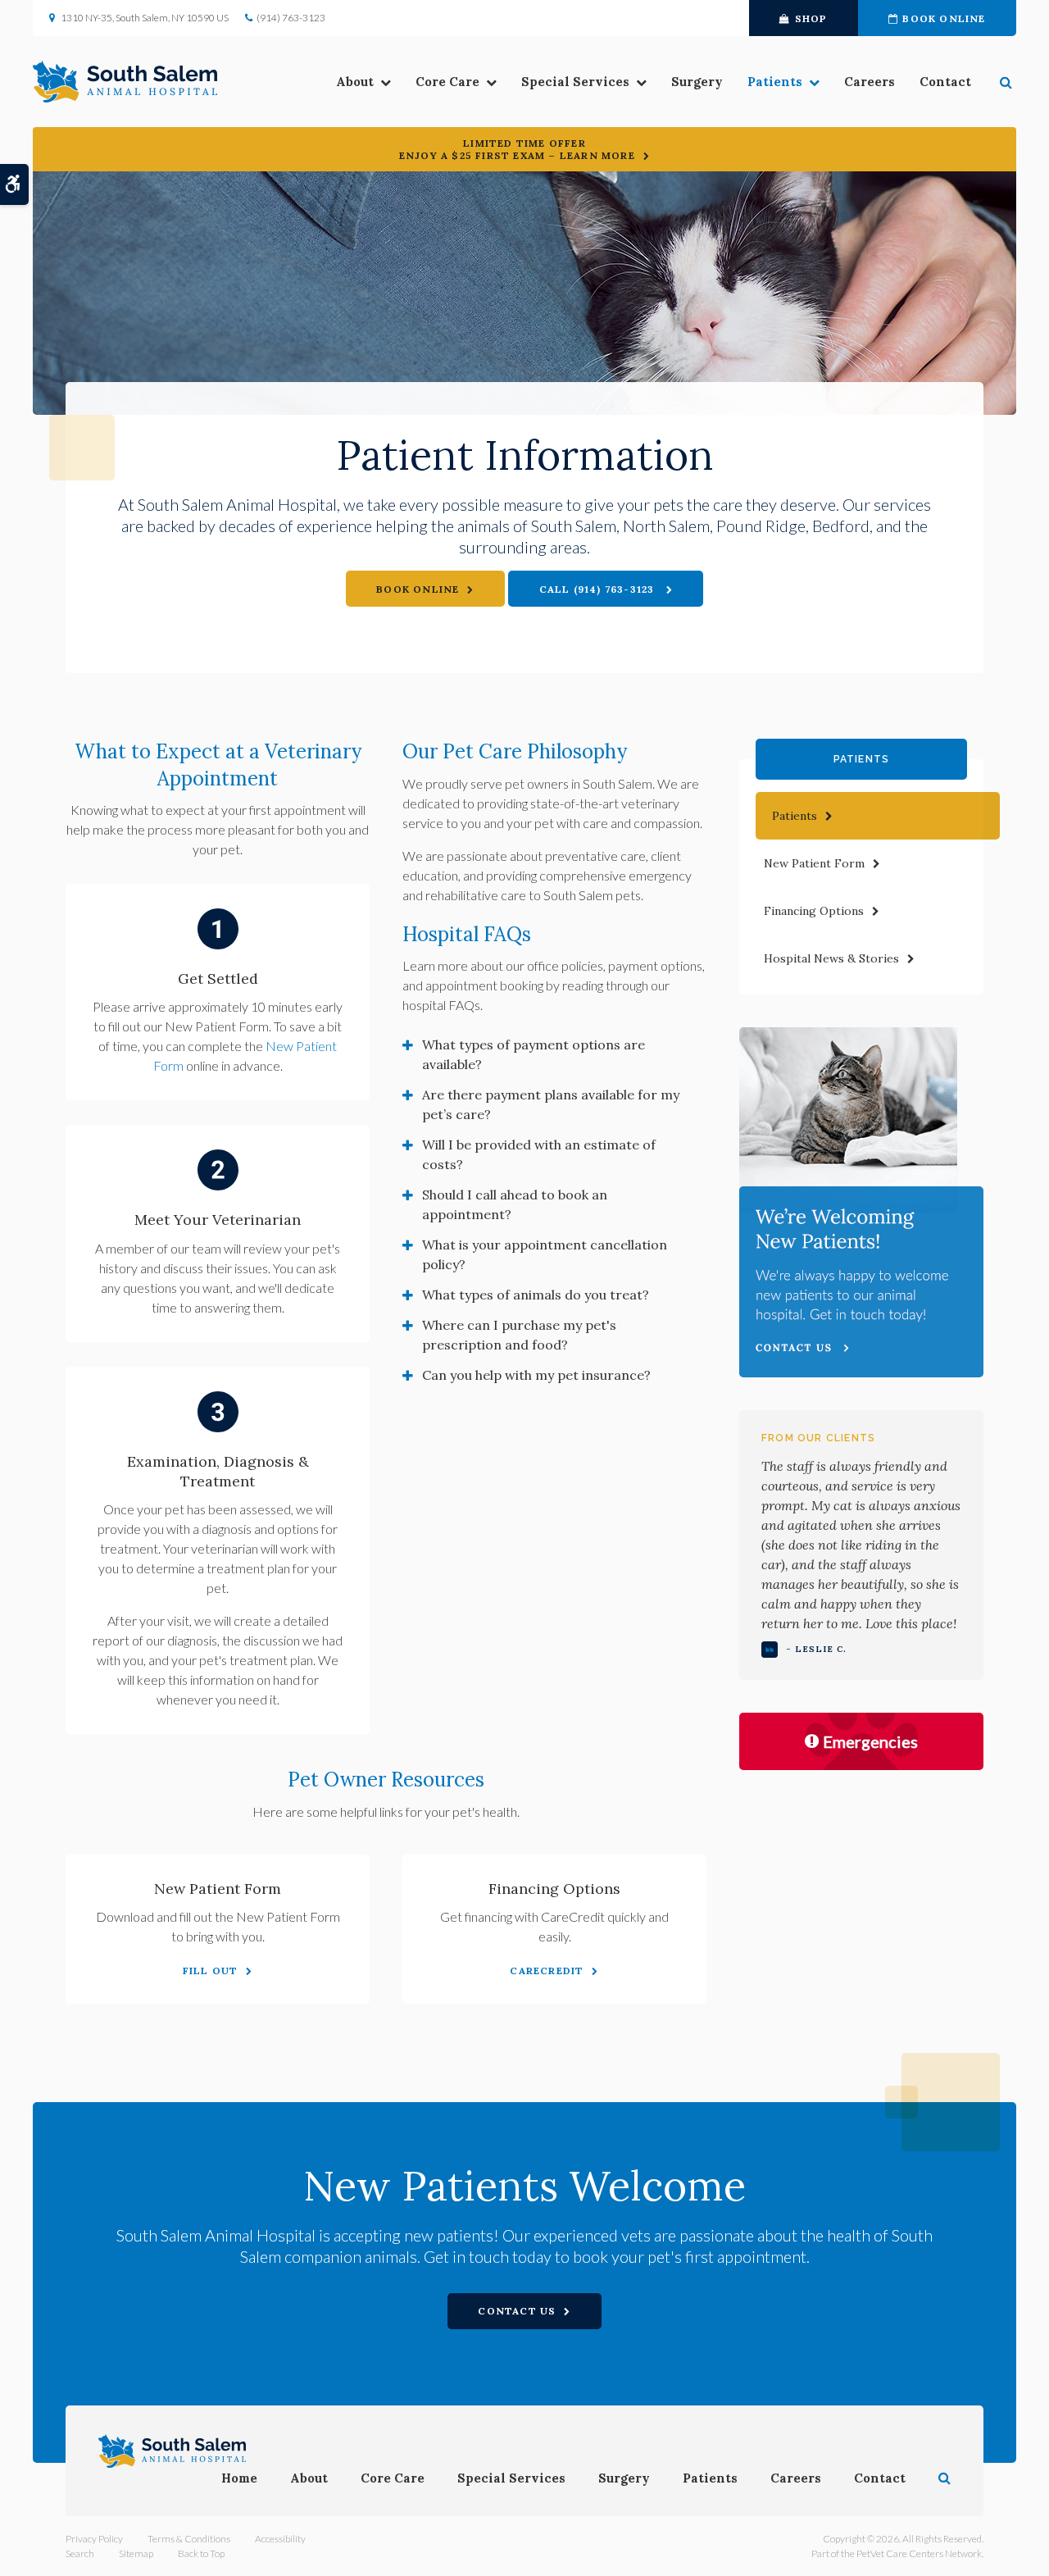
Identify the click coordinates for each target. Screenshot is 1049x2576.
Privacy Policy (94, 2539)
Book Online (944, 18)
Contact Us (517, 2311)
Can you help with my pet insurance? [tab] (536, 1375)
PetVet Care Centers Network (919, 2553)
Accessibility (280, 2539)
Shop (811, 18)
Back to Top (201, 2553)
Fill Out (211, 1971)
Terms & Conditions (189, 2539)
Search (80, 2553)
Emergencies (870, 1741)
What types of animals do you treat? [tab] (536, 1295)
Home (239, 2478)
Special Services (575, 82)
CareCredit (547, 1971)
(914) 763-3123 (291, 18)
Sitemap (136, 2553)
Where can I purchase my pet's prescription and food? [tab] (519, 1335)
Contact (945, 82)
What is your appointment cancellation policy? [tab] (545, 1254)
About (355, 82)
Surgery (697, 82)
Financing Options (814, 911)
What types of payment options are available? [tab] (534, 1054)
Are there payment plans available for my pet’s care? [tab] (551, 1104)
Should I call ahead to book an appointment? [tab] (515, 1204)
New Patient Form (814, 863)
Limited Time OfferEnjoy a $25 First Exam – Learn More (517, 149)
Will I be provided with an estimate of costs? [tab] (539, 1154)
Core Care (447, 82)
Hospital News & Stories (831, 958)
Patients (775, 82)
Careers (870, 82)
